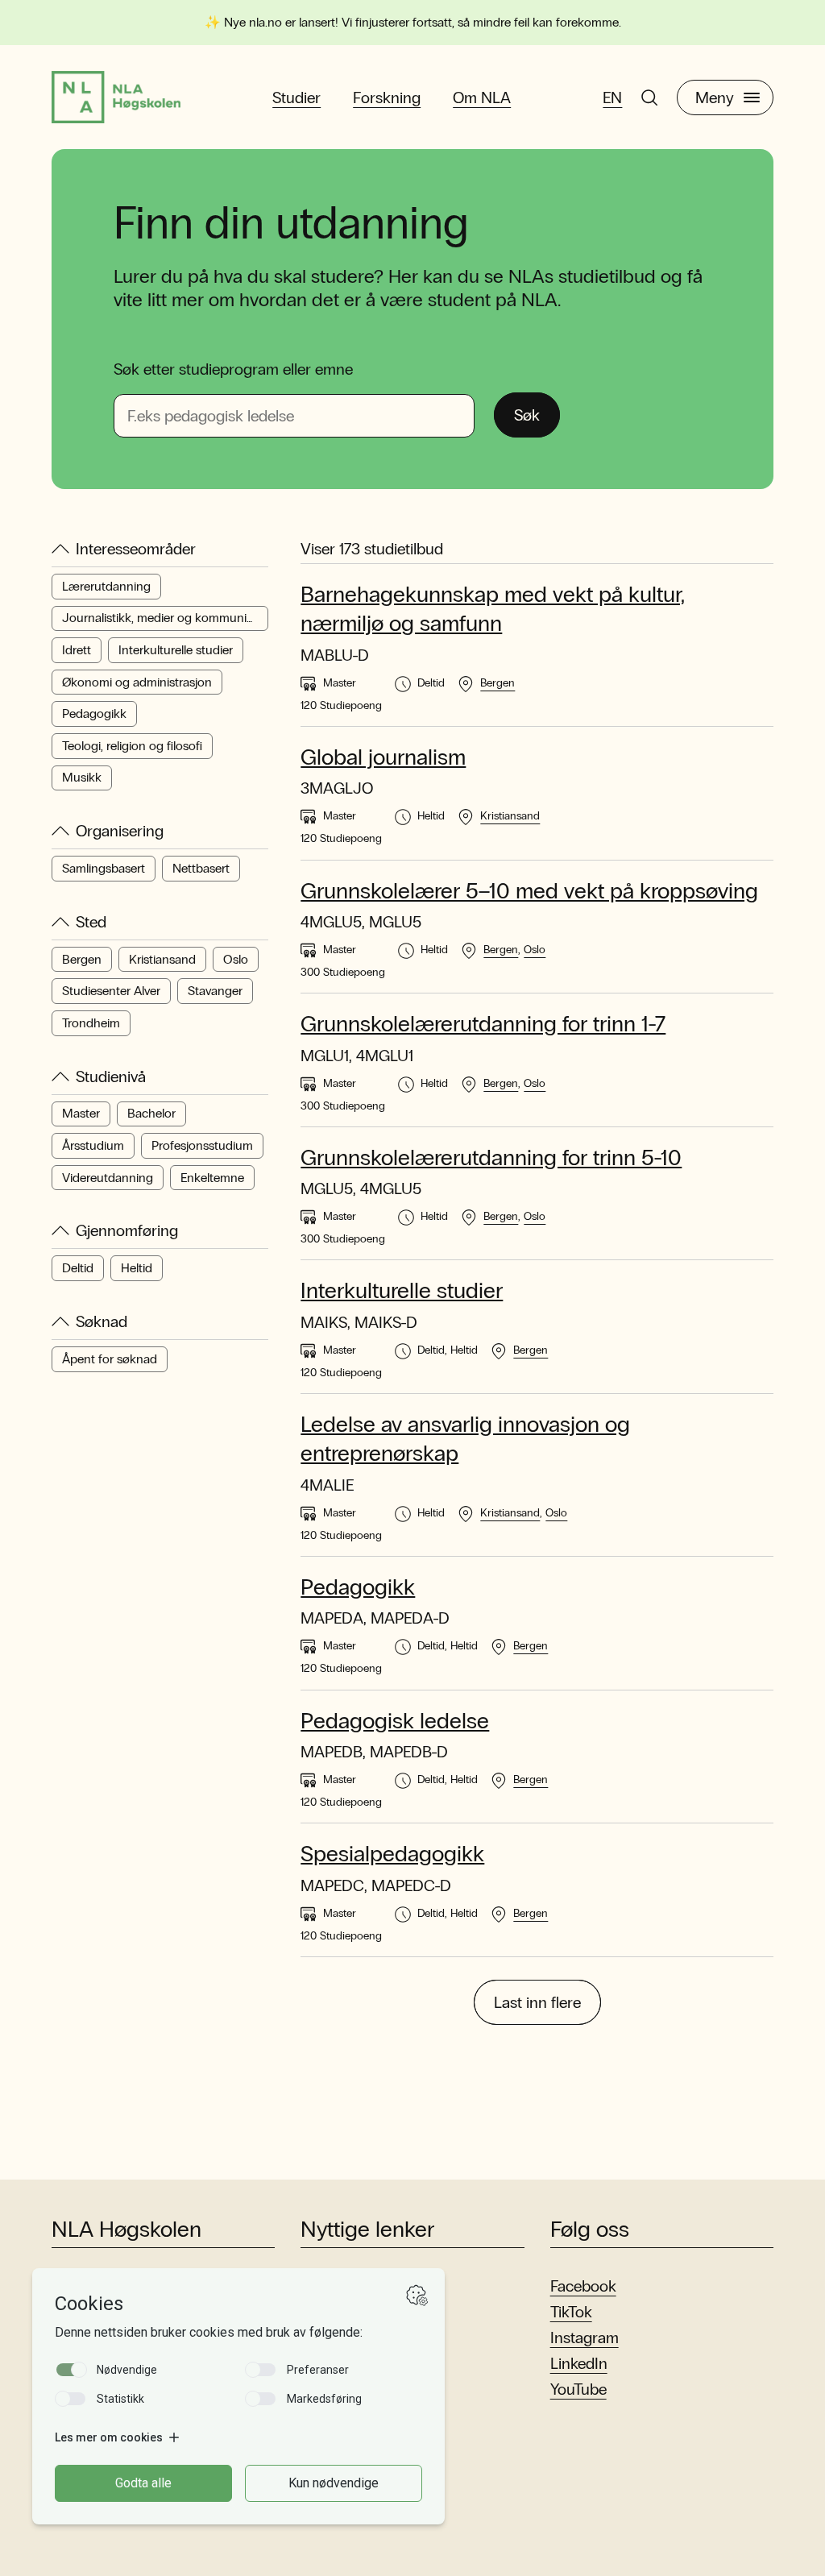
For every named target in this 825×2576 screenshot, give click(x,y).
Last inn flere (537, 2002)
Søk (527, 415)
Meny (715, 97)
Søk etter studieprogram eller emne (233, 369)
